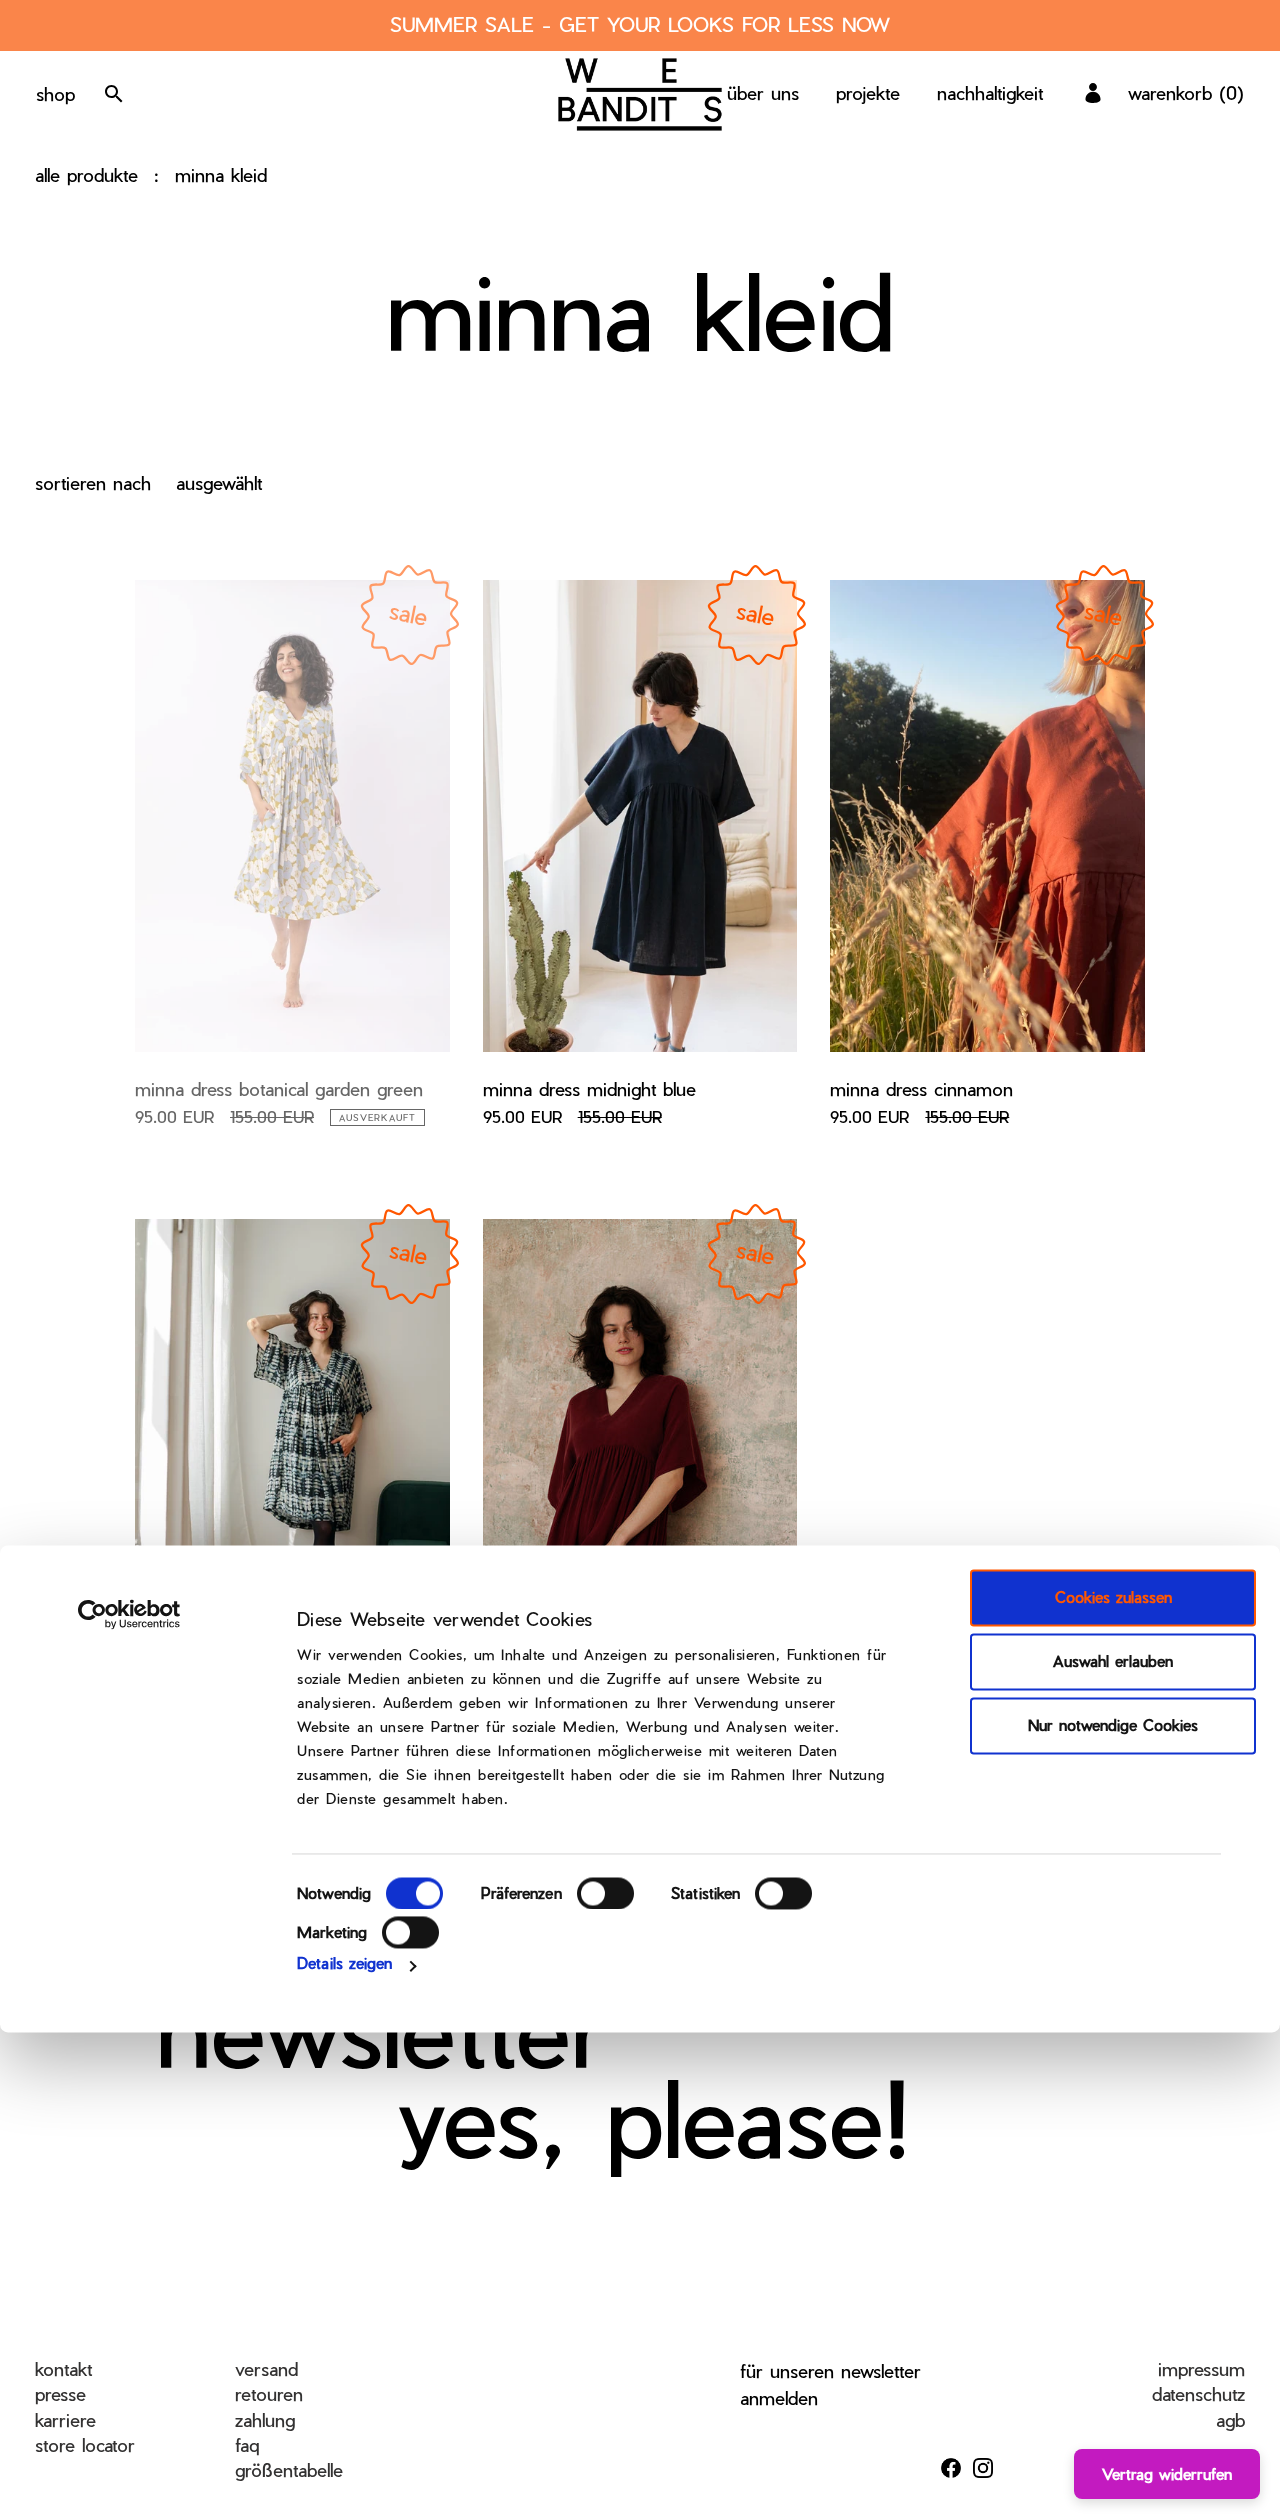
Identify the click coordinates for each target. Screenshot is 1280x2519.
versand (266, 2368)
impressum (1201, 2368)
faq (247, 2444)
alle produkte (86, 174)
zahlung (265, 2419)
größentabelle (289, 2469)
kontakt (63, 2368)
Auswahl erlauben (1113, 1662)
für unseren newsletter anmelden (830, 2384)
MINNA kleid (221, 174)
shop (55, 93)
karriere (65, 2419)
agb (1230, 2419)
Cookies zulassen (1113, 1598)
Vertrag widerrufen (1167, 2474)
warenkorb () (1186, 92)
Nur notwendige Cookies (1113, 1726)
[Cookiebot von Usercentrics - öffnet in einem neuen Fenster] (129, 1615)
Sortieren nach (93, 482)
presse (60, 2393)
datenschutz (1198, 2393)
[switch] (605, 1893)
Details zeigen (344, 1963)
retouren (269, 2393)
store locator (85, 2444)
